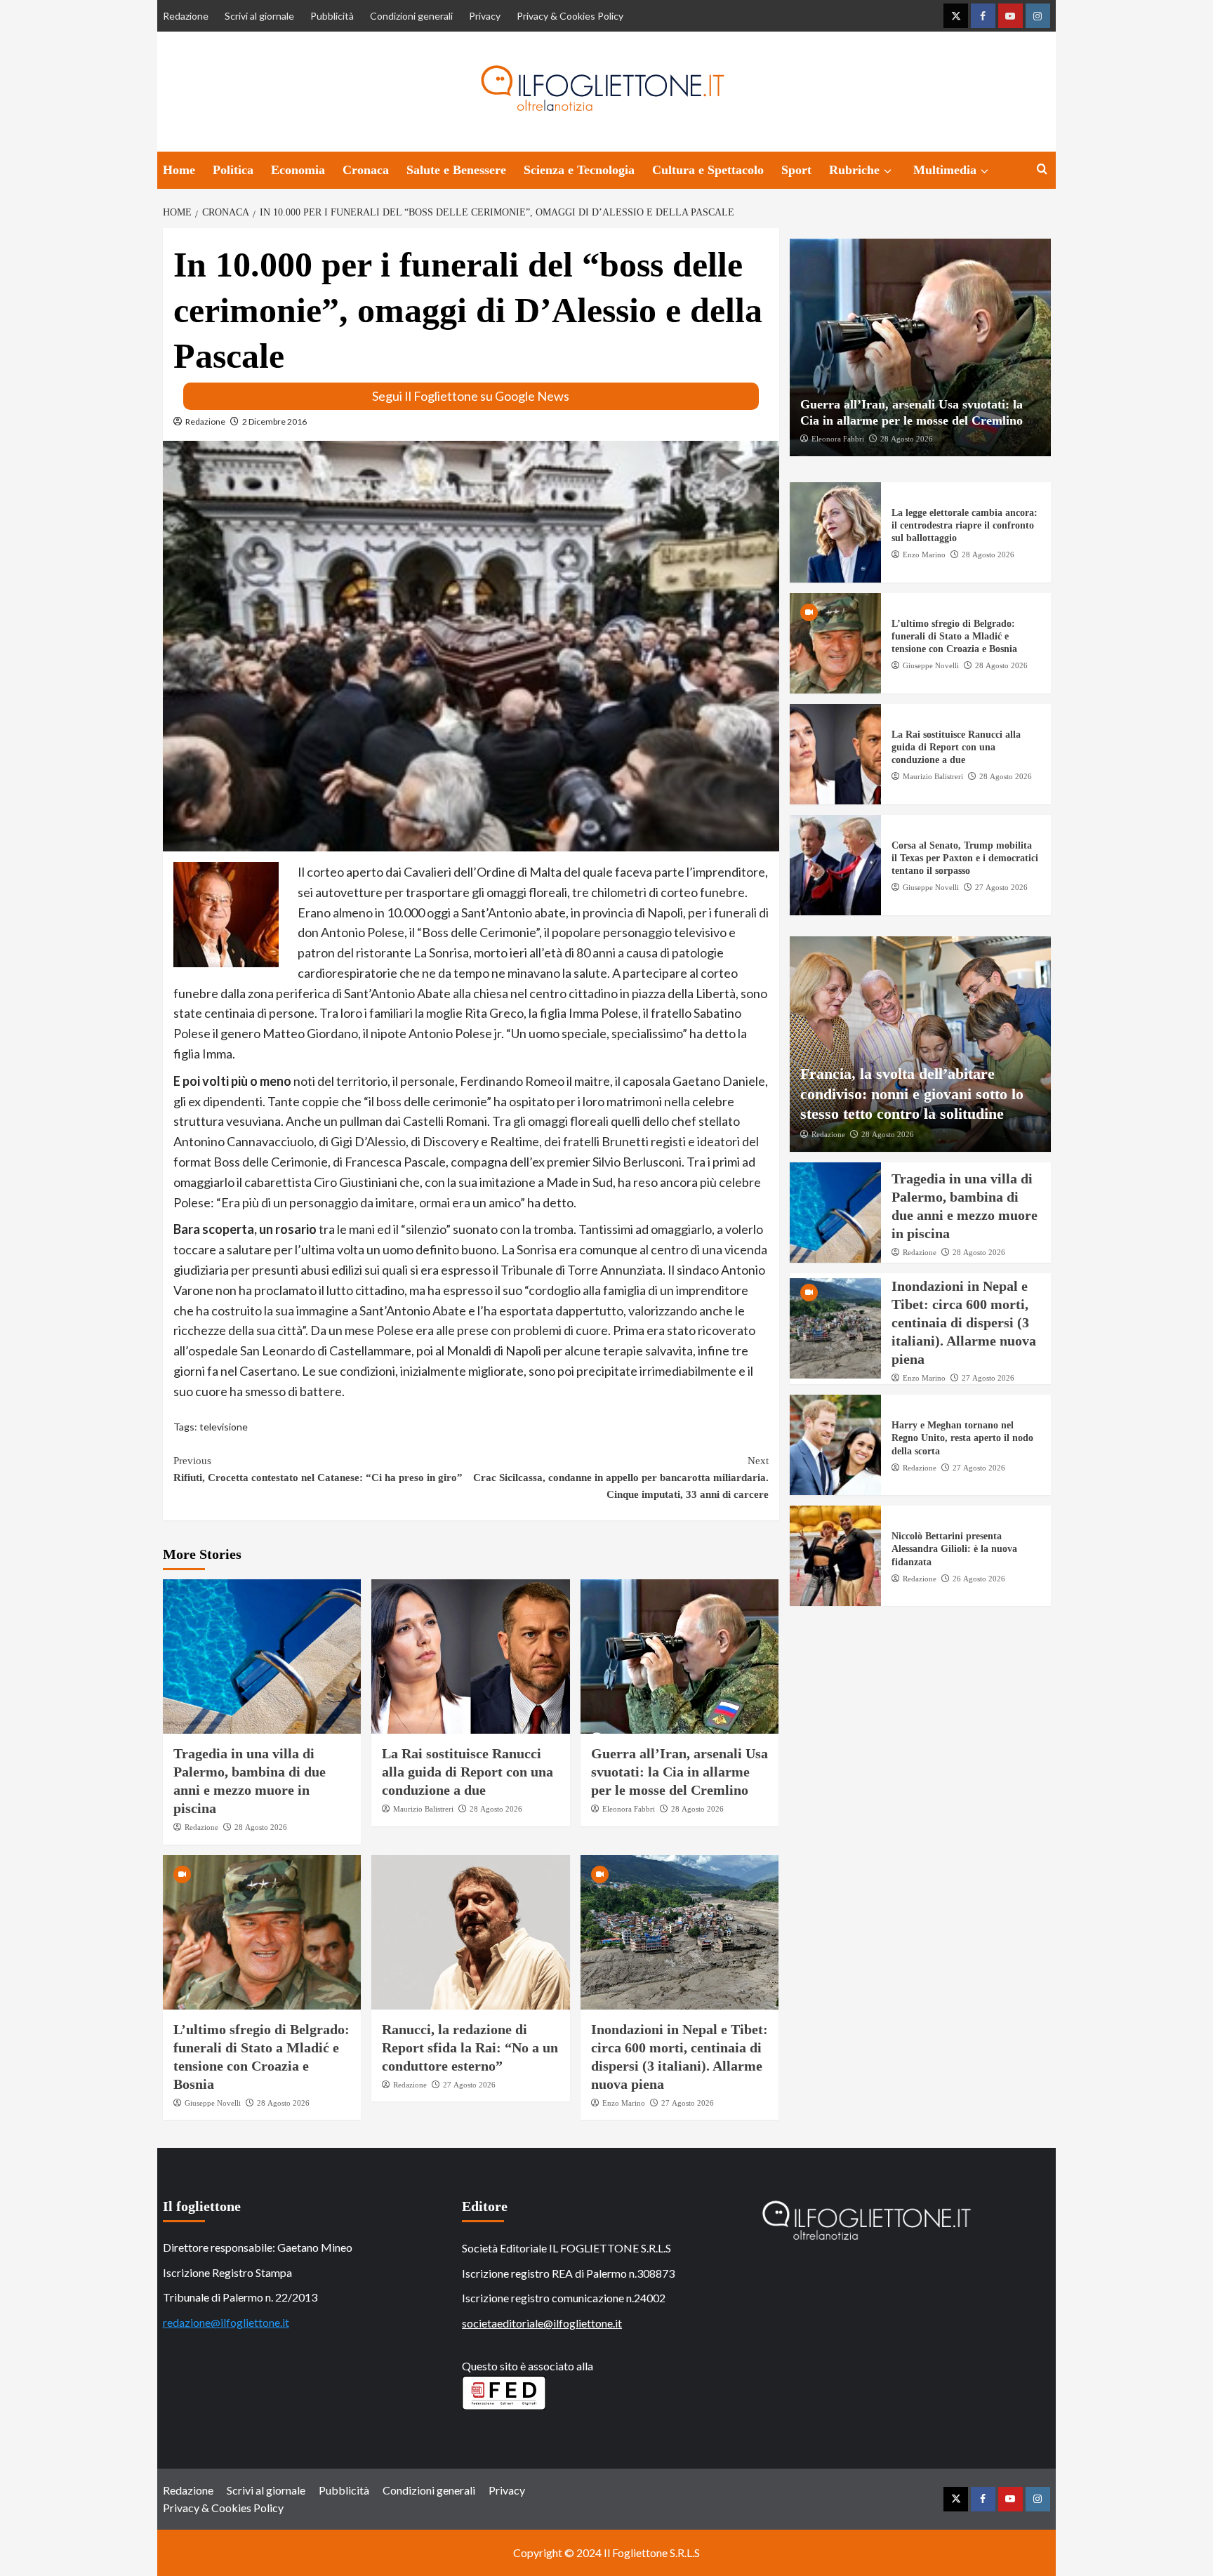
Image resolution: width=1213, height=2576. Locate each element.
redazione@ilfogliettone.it (226, 2322)
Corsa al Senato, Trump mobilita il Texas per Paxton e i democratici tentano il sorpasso (965, 858)
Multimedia (945, 170)
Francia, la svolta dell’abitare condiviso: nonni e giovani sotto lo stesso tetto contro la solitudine (912, 1094)
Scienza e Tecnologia (579, 170)
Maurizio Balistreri (423, 1809)
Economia (298, 170)
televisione (224, 1427)
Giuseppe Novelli (213, 2103)
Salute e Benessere (456, 170)
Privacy (485, 16)
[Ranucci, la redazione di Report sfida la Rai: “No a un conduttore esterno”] (471, 1932)
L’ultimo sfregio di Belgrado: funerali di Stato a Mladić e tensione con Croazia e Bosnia (954, 636)
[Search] (1042, 170)
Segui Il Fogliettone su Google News (471, 396)
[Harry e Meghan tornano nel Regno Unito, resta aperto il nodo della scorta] (835, 1445)
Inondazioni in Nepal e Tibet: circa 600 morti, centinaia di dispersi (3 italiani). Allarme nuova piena (964, 1322)
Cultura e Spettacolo (708, 170)
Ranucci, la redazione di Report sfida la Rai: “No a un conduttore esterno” (470, 2047)
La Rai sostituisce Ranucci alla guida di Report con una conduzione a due (468, 1772)
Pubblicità (332, 16)
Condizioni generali (411, 16)
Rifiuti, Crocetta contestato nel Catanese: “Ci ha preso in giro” (318, 1469)
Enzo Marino (624, 2103)
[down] (888, 171)
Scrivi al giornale (259, 16)
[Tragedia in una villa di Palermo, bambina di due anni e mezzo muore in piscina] (262, 1657)
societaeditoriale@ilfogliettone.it (542, 2323)
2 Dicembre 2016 (274, 421)
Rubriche (854, 170)
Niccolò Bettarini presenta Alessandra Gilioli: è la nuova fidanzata (954, 1549)
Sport (796, 170)
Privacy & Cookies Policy (570, 16)
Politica (233, 170)
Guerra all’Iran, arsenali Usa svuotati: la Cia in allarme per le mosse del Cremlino (680, 1772)
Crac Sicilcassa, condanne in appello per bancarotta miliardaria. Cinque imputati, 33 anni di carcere (621, 1478)
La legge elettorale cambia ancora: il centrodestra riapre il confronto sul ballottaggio (965, 525)
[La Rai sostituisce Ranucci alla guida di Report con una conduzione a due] (471, 1657)
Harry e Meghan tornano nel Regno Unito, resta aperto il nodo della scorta (962, 1438)
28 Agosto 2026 (261, 1827)
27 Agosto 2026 (469, 2085)
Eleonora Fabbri (629, 1809)
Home (179, 170)
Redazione (186, 16)
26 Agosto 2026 (979, 1579)
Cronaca (366, 170)
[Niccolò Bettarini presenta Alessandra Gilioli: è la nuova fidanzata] (835, 1556)
